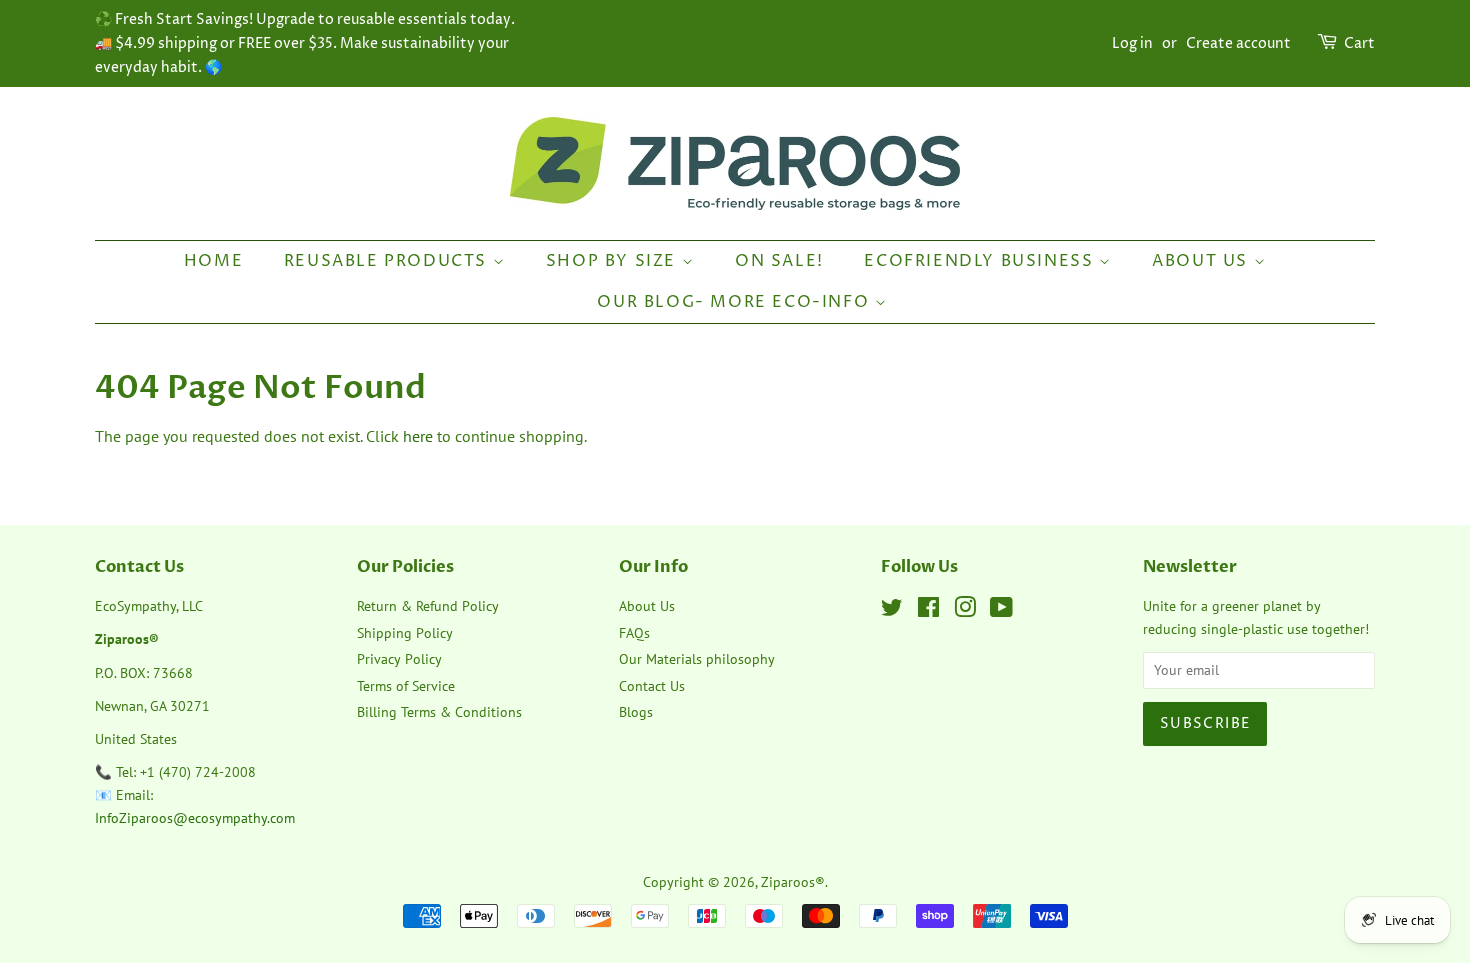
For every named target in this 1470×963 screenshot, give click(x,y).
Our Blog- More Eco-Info (735, 302)
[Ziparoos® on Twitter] (892, 611)
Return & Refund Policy (428, 606)
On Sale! (779, 261)
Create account (1238, 43)
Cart (1359, 43)
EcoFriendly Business (981, 261)
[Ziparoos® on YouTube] (1001, 611)
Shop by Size (614, 261)
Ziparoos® (793, 882)
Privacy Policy (399, 659)
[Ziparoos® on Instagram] (965, 611)
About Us (1202, 261)
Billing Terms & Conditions (439, 712)
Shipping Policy (405, 633)
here (418, 436)
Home (213, 261)
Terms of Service (406, 686)
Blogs (636, 712)
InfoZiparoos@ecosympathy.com (195, 818)
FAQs (634, 633)
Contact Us (652, 686)
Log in (1132, 43)
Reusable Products (388, 261)
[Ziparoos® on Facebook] (928, 611)
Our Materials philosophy (697, 659)
